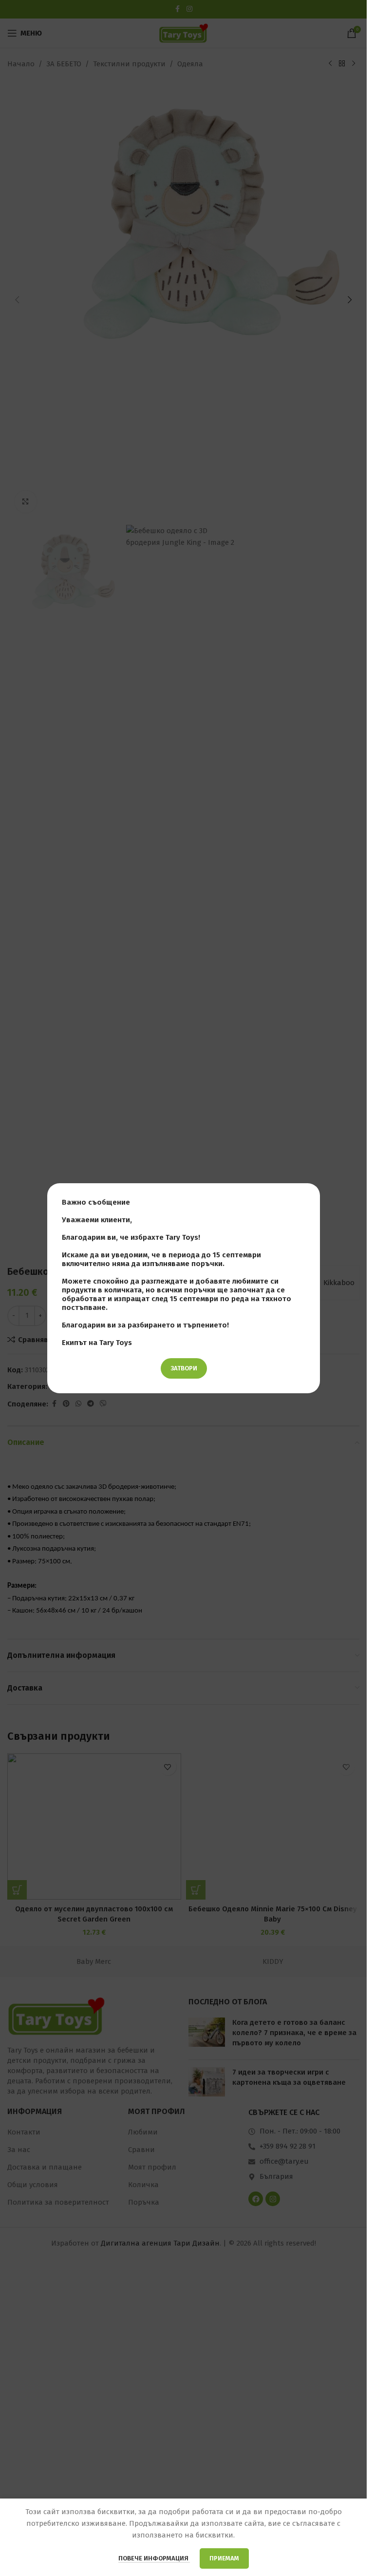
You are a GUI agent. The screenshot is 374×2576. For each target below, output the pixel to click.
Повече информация (154, 2558)
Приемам (224, 2558)
